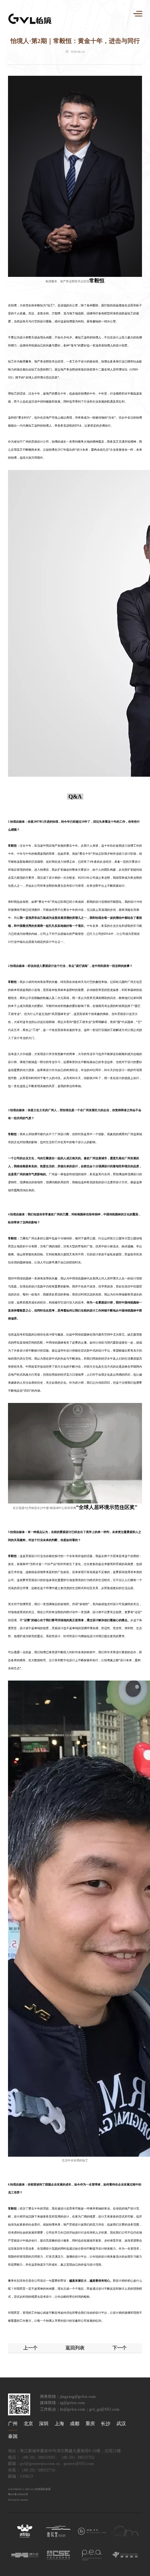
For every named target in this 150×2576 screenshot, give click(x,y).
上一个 (30, 2348)
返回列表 (75, 2348)
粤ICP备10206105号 (18, 2494)
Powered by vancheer (18, 2500)
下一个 (120, 2348)
